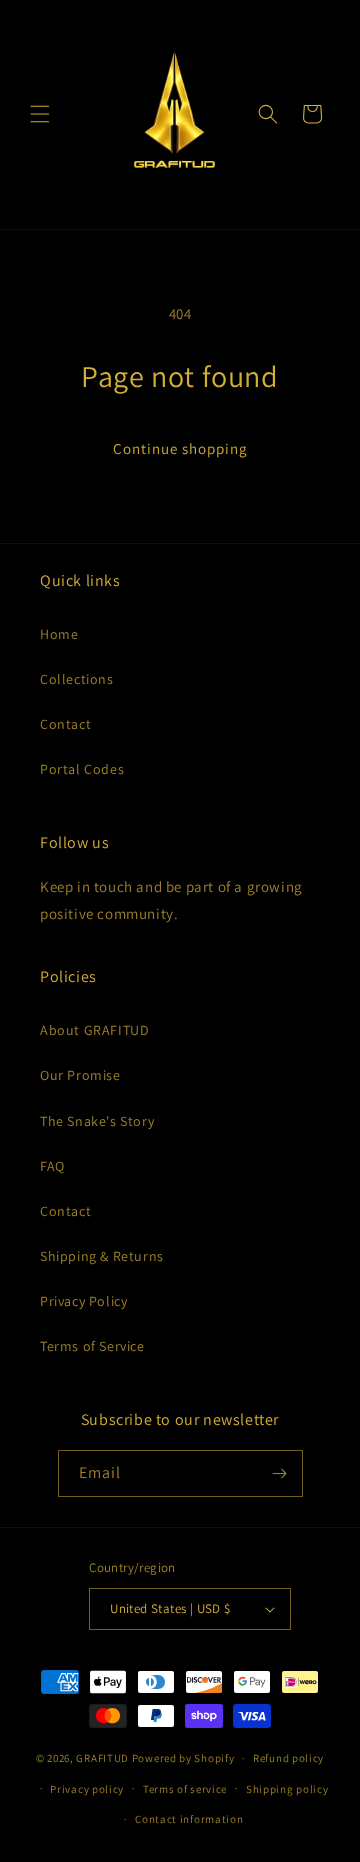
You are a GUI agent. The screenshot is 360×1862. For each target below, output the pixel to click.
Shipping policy (287, 1789)
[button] (40, 114)
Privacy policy (87, 1789)
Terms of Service (92, 1346)
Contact (65, 724)
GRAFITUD (102, 1758)
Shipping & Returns (102, 1256)
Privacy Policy (83, 1301)
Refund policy (288, 1758)
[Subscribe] (280, 1473)
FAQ (52, 1166)
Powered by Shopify (183, 1758)
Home (59, 634)
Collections (77, 679)
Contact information (189, 1819)
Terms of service (185, 1789)
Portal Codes (82, 769)
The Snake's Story (97, 1121)
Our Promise (80, 1075)
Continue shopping (180, 448)
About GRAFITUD (94, 1030)
